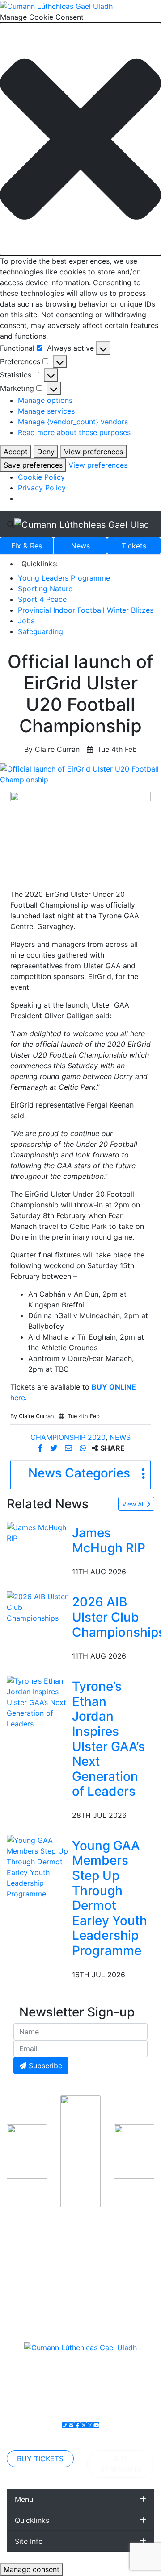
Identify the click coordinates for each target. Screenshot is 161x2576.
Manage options (45, 400)
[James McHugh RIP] (38, 1532)
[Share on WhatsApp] (84, 1448)
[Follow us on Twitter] (84, 2425)
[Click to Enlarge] (80, 774)
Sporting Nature (45, 589)
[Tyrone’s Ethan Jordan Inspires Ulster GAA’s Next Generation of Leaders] (38, 1701)
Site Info (29, 2541)
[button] (80, 139)
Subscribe (44, 2066)
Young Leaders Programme (64, 578)
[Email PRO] (71, 2425)
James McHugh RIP (109, 1540)
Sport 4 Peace (42, 599)
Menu (24, 2499)
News (80, 546)
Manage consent (32, 2569)
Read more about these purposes (74, 432)
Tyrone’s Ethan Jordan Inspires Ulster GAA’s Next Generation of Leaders (108, 1739)
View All (134, 1504)
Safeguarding (40, 631)
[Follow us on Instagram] (90, 2425)
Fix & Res (27, 546)
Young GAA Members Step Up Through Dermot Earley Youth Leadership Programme (110, 1898)
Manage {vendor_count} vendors (73, 422)
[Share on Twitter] (55, 1448)
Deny (46, 452)
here (18, 1398)
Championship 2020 (68, 1437)
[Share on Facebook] (41, 1448)
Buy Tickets (40, 2459)
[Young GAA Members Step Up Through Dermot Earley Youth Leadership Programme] (38, 1866)
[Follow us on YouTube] (96, 2425)
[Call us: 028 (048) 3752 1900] (65, 2425)
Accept (16, 452)
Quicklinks (32, 2520)
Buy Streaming (121, 2464)
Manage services (46, 411)
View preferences (93, 452)
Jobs (26, 621)
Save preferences (33, 465)
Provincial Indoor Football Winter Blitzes (86, 610)
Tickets (134, 546)
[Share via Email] (70, 1448)
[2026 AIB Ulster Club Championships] (38, 1607)
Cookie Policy (41, 477)
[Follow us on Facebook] (77, 2425)
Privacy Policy (42, 488)
